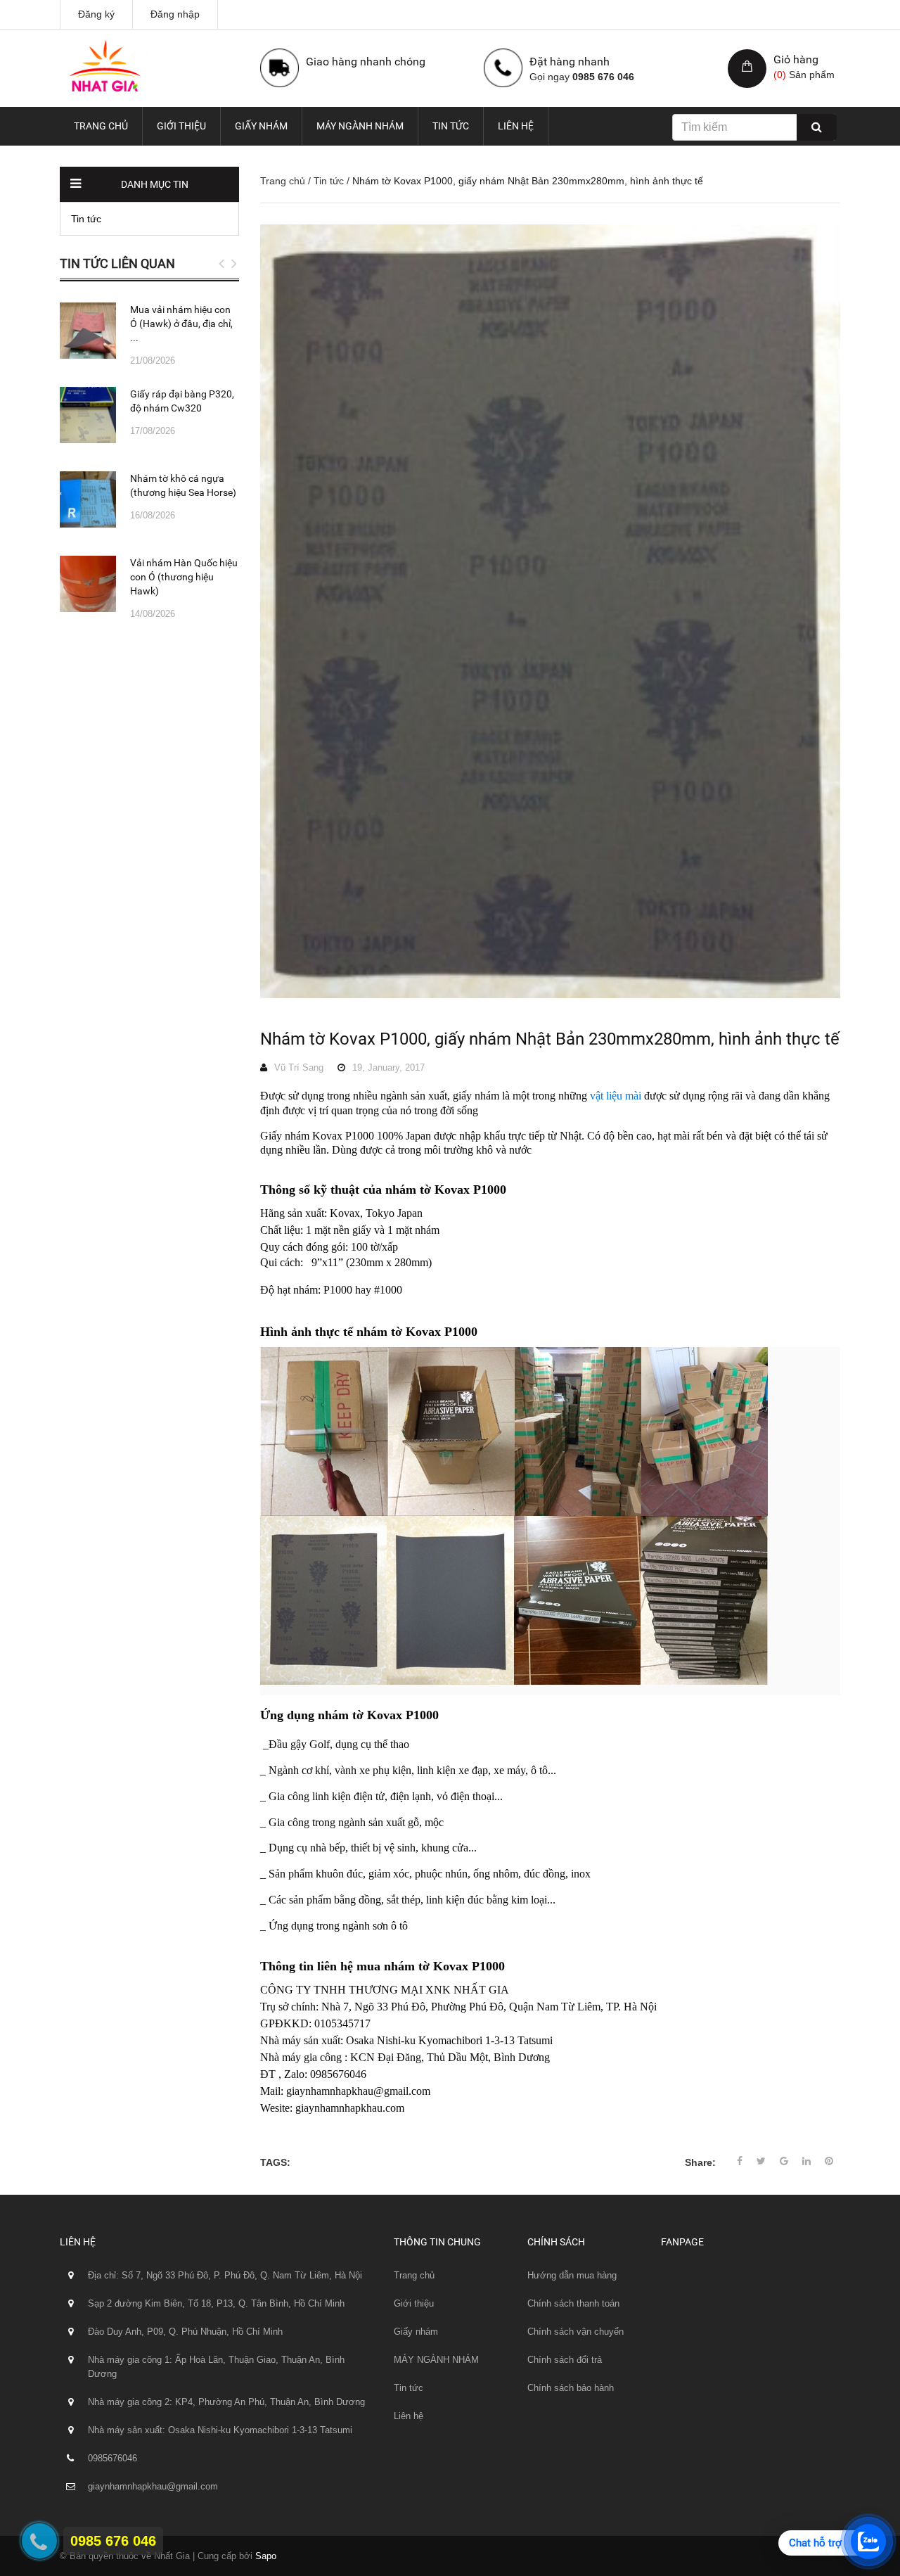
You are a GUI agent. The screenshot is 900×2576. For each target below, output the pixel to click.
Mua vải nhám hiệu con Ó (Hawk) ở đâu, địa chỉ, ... (181, 324)
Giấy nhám (261, 126)
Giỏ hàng (796, 59)
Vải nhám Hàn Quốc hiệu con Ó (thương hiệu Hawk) (184, 577)
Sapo (266, 2556)
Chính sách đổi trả (565, 2360)
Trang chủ (101, 126)
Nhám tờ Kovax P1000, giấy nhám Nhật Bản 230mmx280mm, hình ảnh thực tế (550, 1039)
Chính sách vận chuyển (576, 2332)
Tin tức (451, 126)
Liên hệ (516, 126)
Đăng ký (96, 14)
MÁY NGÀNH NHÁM (360, 126)
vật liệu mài (616, 1096)
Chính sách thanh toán (573, 2303)
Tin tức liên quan (117, 263)
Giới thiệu (181, 126)
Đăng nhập (175, 14)
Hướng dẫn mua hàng (572, 2275)
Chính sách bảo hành (571, 2388)
